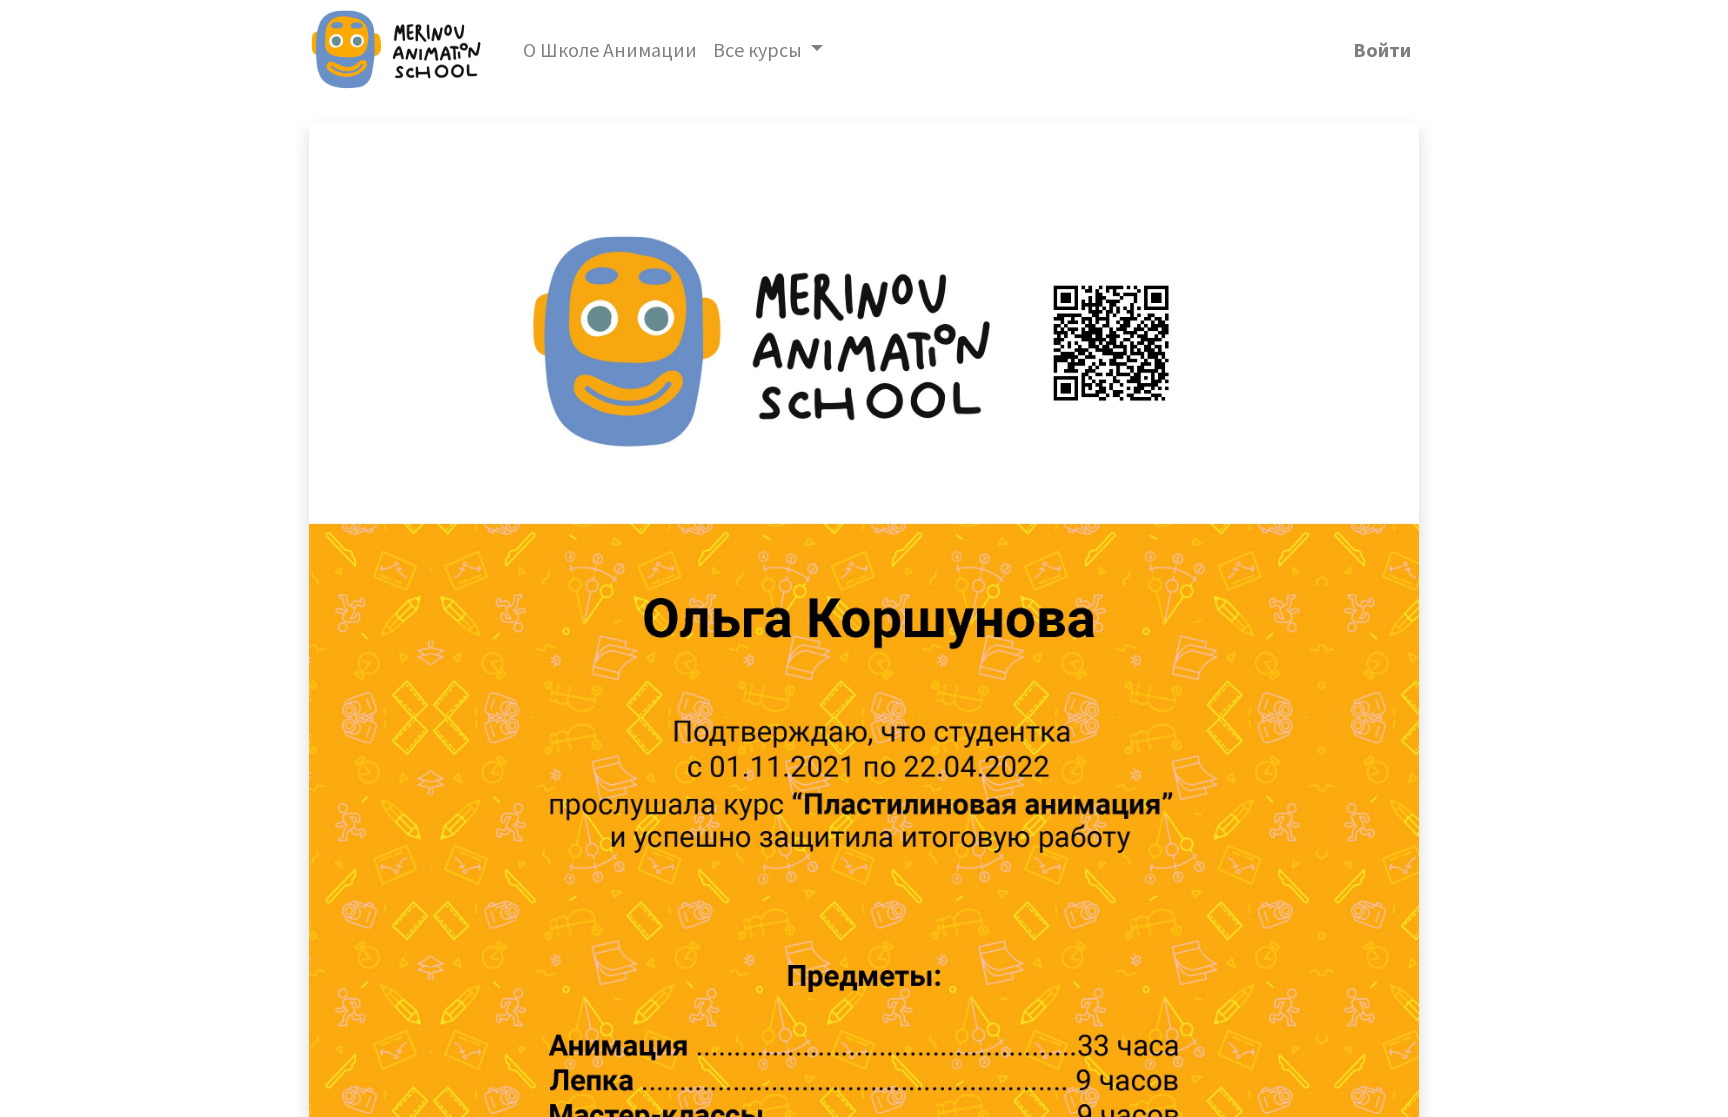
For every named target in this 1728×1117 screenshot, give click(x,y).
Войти (1382, 49)
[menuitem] (610, 50)
